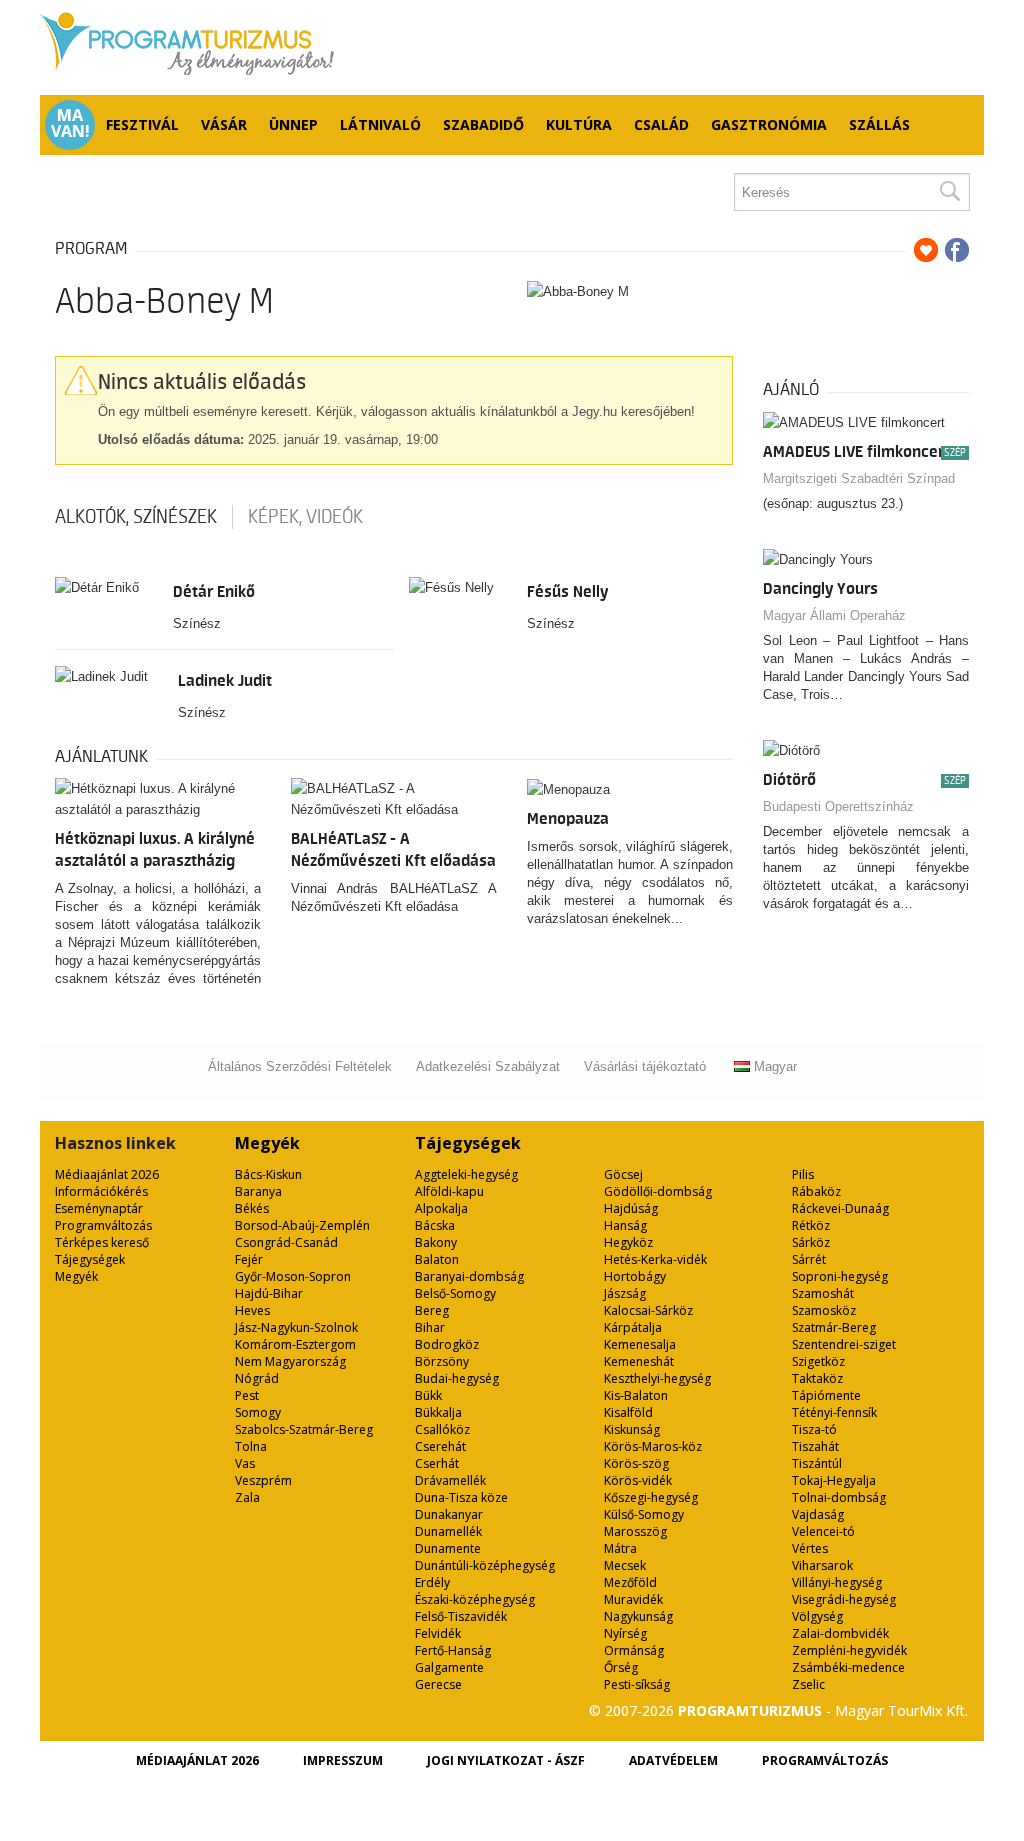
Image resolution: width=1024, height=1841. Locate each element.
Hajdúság (631, 1208)
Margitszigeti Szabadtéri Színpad (859, 478)
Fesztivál (142, 124)
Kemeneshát (639, 1361)
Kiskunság (632, 1429)
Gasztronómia (769, 124)
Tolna (251, 1446)
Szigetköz (818, 1361)
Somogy (258, 1412)
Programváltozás (103, 1225)
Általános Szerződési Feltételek (300, 1066)
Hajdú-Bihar (269, 1293)
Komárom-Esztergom (295, 1344)
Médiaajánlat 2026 (107, 1174)
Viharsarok (822, 1565)
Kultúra (579, 124)
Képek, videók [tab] (305, 517)
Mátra (620, 1548)
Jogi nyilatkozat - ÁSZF (506, 1760)
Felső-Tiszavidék (461, 1616)
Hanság (625, 1225)
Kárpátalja (633, 1327)
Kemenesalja (640, 1344)
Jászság (625, 1293)
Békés (252, 1208)
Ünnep (293, 124)
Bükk (428, 1395)
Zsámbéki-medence (848, 1667)
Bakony (436, 1242)
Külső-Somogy (644, 1514)
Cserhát (437, 1463)
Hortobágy (635, 1276)
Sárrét (809, 1259)
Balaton (437, 1259)
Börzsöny (442, 1361)
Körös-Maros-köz (653, 1446)
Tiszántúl (817, 1463)
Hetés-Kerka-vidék (655, 1259)
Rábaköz (816, 1191)
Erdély (432, 1582)
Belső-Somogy (455, 1293)
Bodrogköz (447, 1344)
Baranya (258, 1191)
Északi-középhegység (475, 1599)
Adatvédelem (673, 1760)
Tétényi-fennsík (834, 1412)
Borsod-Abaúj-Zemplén (302, 1225)
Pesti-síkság (637, 1684)
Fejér (249, 1259)
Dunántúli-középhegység (485, 1565)
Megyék (76, 1276)
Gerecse (438, 1684)
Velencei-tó (823, 1531)
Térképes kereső (102, 1242)
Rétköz (811, 1225)
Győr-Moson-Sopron (293, 1276)
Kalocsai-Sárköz (648, 1310)
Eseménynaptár (99, 1208)
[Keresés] (949, 192)
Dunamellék (448, 1531)
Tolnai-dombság (839, 1497)
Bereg (432, 1310)
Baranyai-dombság (469, 1276)
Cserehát (440, 1446)
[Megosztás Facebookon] (957, 250)
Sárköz (811, 1242)
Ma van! (70, 123)
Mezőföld (630, 1582)
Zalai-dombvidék (840, 1633)
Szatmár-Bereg (834, 1327)
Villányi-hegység (837, 1582)
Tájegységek (90, 1259)
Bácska (435, 1225)
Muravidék (633, 1599)
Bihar (430, 1327)
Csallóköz (442, 1429)
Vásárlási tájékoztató (645, 1066)
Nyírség (625, 1633)
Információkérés (101, 1191)
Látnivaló (380, 124)
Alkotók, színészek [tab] (136, 517)
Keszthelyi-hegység (657, 1378)
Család (661, 124)
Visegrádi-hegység (844, 1599)
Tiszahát (815, 1446)
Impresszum (343, 1760)
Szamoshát (823, 1293)
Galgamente (449, 1667)
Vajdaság (818, 1514)
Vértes (810, 1548)
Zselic (808, 1684)
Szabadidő (483, 124)
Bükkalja (438, 1412)
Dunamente (448, 1548)
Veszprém (263, 1480)
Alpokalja (441, 1208)
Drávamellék (450, 1480)
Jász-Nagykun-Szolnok (296, 1327)
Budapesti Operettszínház (838, 806)
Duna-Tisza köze (461, 1497)
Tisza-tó (814, 1429)
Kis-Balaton (636, 1395)
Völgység (817, 1616)
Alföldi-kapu (449, 1191)
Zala (247, 1497)
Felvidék (438, 1633)
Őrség (621, 1667)
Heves (252, 1310)
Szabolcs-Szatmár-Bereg (304, 1429)
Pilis (803, 1174)
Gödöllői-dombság (658, 1191)
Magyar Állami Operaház (834, 615)
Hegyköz (628, 1242)
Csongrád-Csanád (286, 1242)
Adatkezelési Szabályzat (488, 1066)
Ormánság (634, 1650)
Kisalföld (628, 1412)
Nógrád (257, 1378)
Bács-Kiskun (268, 1174)
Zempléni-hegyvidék (849, 1650)
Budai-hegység (457, 1378)
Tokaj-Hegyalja (834, 1480)
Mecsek (625, 1565)
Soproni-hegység (840, 1276)
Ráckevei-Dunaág (840, 1208)
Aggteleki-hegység (466, 1174)
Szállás (879, 124)
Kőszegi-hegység (651, 1497)
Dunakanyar (449, 1514)
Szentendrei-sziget (844, 1344)
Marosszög (635, 1531)
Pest (247, 1395)
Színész (197, 623)
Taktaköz (817, 1378)
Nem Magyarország (290, 1361)
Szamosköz (824, 1310)
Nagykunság (638, 1616)
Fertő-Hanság (453, 1650)
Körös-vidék (638, 1480)
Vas (245, 1463)
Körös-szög (636, 1463)
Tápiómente (826, 1395)
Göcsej (623, 1174)
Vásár (224, 124)
